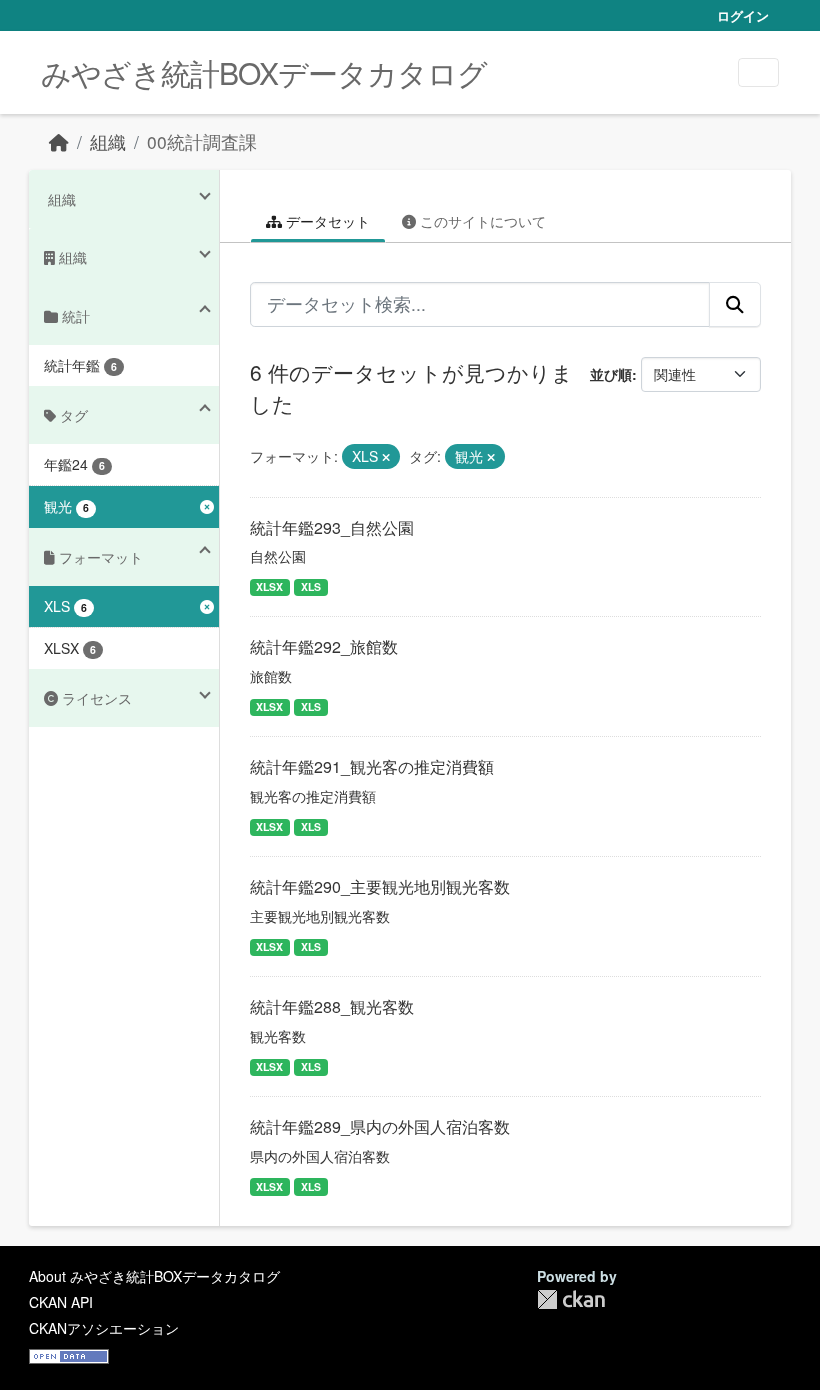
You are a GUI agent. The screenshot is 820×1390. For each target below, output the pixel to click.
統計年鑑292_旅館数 (324, 646)
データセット (326, 221)
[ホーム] (59, 141)
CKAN (571, 1299)
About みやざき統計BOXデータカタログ (154, 1276)
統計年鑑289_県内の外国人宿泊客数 (380, 1126)
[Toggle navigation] (758, 72)
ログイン (743, 15)
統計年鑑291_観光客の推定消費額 (372, 766)
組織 (108, 141)
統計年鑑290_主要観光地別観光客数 (380, 886)
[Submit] (735, 304)
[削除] (386, 457)
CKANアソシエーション (104, 1328)
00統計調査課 (202, 141)
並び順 (611, 374)
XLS (311, 586)
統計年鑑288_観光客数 (332, 1006)
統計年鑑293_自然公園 (332, 527)
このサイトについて (481, 221)
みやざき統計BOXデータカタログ (264, 72)
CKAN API (61, 1302)
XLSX (269, 586)
